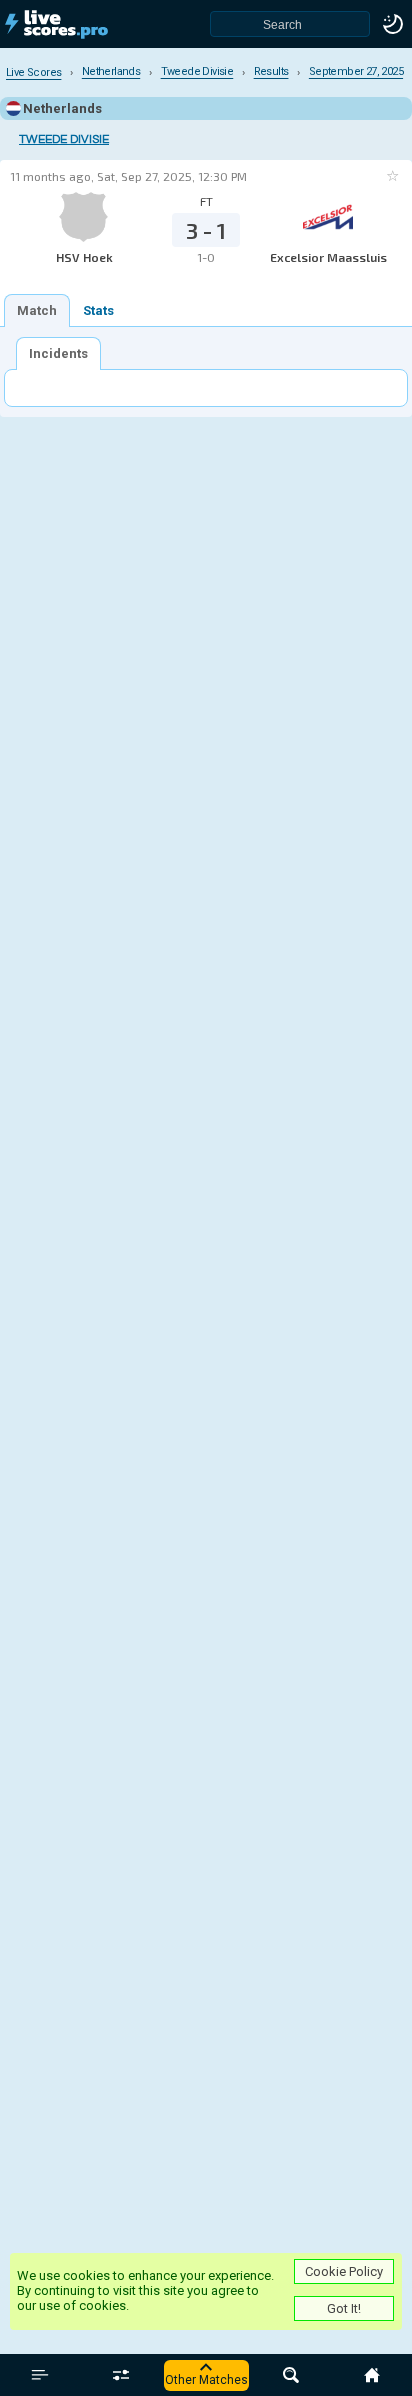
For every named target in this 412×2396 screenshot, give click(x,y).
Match (37, 310)
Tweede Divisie (64, 139)
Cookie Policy (344, 2271)
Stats (98, 310)
